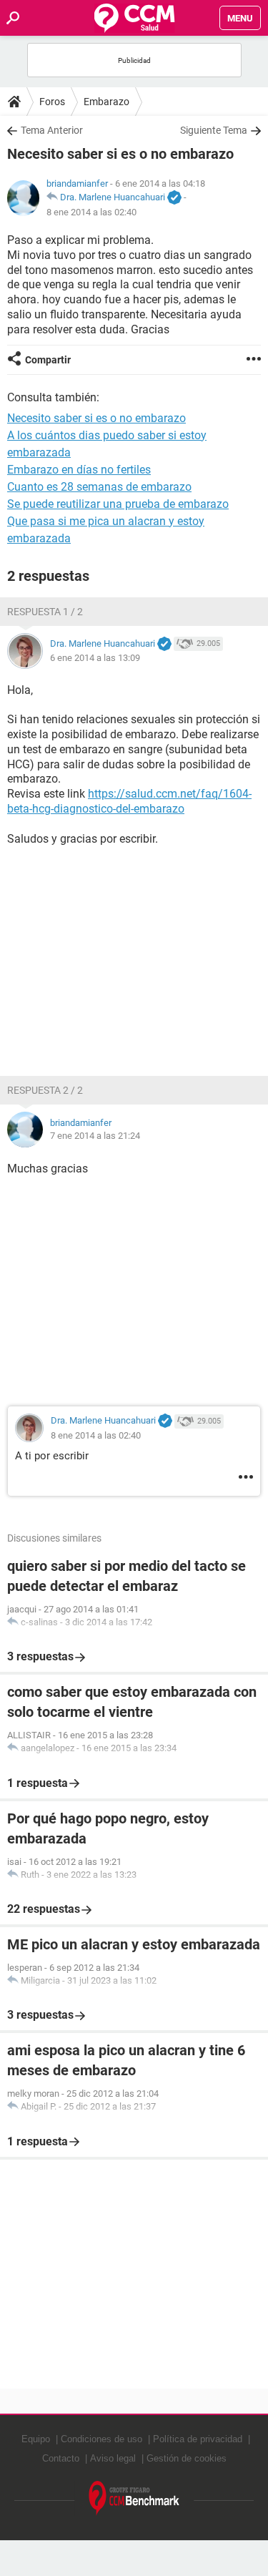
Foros (52, 102)
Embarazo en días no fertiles (79, 470)
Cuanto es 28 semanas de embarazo (99, 487)
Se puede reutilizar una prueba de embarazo (118, 504)
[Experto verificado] (174, 198)
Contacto (61, 2458)
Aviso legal (113, 2458)
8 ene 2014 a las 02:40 (91, 212)
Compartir (48, 360)
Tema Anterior (52, 130)
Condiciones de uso (101, 2439)
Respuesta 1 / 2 (45, 612)
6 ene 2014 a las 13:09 (95, 658)
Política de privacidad (198, 2439)
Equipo (36, 2439)
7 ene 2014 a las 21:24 (95, 1136)
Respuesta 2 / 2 (45, 1090)
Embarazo (106, 102)
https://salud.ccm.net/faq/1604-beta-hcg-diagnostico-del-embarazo (129, 801)
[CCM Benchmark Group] (134, 2498)
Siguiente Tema (214, 130)
